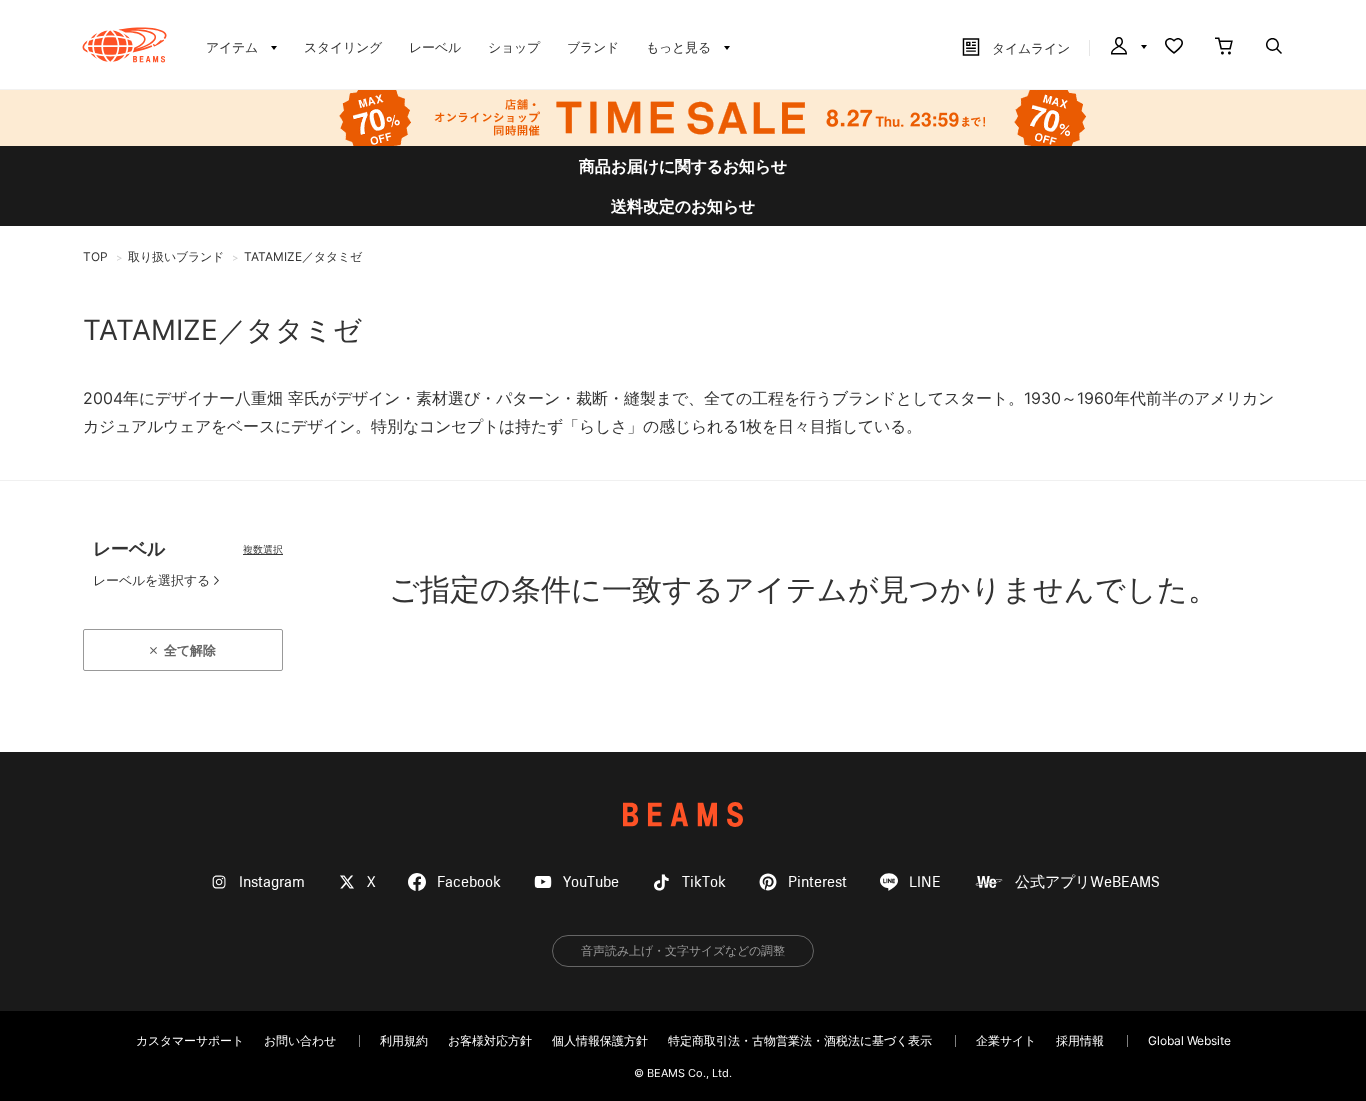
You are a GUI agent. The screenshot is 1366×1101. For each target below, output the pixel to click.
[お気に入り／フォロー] (1174, 48)
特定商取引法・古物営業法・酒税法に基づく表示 (800, 1040)
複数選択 (263, 549)
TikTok (704, 882)
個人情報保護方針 (600, 1040)
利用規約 (404, 1040)
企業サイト (1006, 1040)
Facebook (469, 882)
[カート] (1224, 48)
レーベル (435, 47)
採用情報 (1080, 1040)
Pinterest (817, 882)
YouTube (591, 882)
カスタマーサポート (190, 1040)
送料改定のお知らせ (683, 206)
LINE (925, 882)
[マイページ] (1127, 48)
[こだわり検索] (1274, 48)
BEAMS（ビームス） (124, 45)
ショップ (514, 47)
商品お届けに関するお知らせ (683, 166)
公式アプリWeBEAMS (1087, 882)
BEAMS (683, 814)
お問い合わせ (300, 1040)
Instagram (272, 882)
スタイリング (343, 47)
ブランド (593, 47)
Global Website (1189, 1040)
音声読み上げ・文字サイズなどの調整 (683, 950)
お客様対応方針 (490, 1040)
